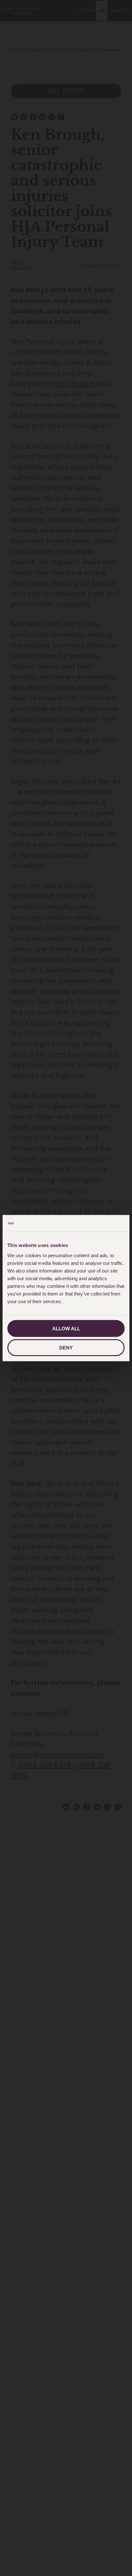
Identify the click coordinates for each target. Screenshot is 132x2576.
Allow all (66, 1328)
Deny (66, 1348)
